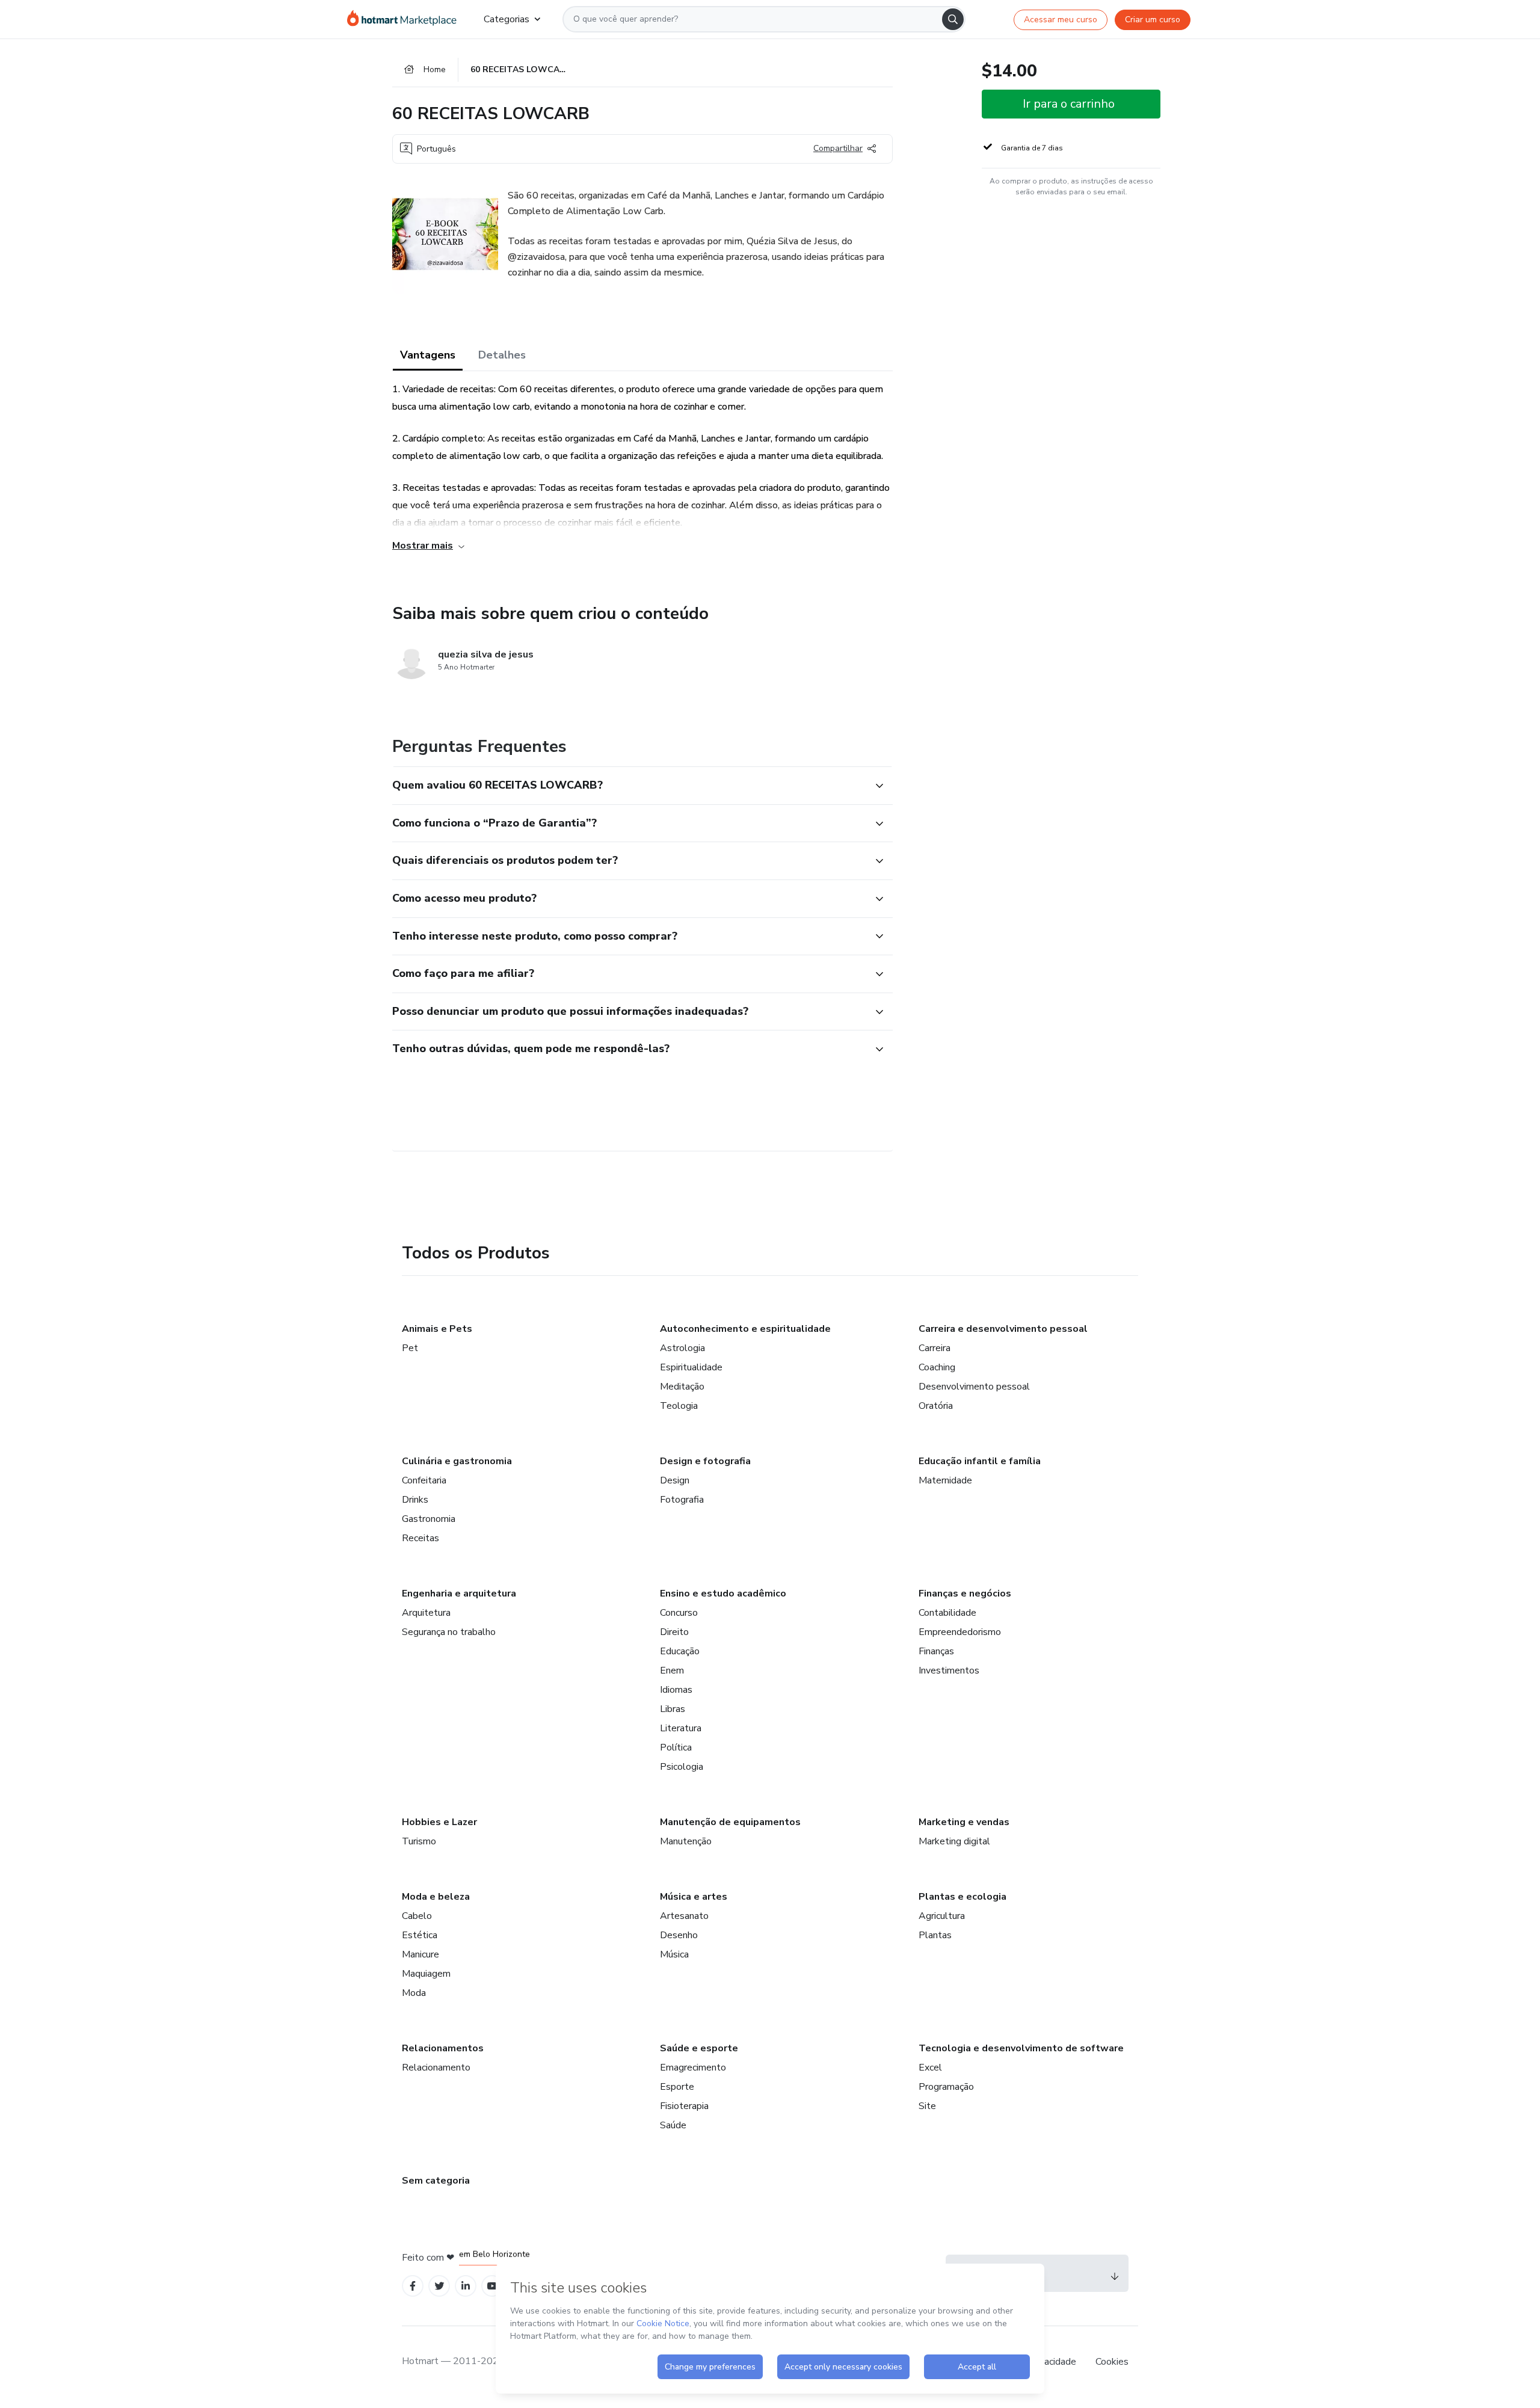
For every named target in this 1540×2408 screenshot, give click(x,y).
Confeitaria (424, 1480)
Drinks (415, 1500)
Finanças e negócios (965, 1594)
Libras (673, 1709)
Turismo (419, 1841)
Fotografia (682, 1500)
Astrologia (682, 1348)
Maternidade (945, 1480)
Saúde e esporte (699, 2048)
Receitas (420, 1538)
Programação (946, 2087)
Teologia (679, 1406)
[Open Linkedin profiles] (466, 2286)
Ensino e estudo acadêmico (723, 1594)
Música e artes (694, 1897)
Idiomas (676, 1690)
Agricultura (942, 1916)
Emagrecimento (693, 2068)
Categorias (507, 19)
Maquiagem (426, 1974)
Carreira (935, 1348)
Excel (930, 2068)
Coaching (937, 1367)
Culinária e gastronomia (457, 1461)
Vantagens (428, 355)
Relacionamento (436, 2068)
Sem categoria (436, 2181)
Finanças (936, 1651)
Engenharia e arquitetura (459, 1594)
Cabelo (417, 1916)
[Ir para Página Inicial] (406, 19)
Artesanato (684, 1916)
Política (676, 1747)
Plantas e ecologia (962, 1897)
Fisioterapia (684, 2106)
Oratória (936, 1406)
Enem (672, 1671)
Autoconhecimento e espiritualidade (745, 1329)
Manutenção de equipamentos (730, 1822)
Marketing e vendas (964, 1822)
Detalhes (502, 355)
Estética (420, 1935)
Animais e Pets (437, 1329)
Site (927, 2106)
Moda (414, 1993)
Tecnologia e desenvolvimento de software (1021, 2048)
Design (675, 1480)
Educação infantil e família (980, 1461)
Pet (410, 1348)
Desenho (679, 1935)
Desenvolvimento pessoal (974, 1387)
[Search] (953, 19)
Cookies (1112, 2362)
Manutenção (686, 1841)
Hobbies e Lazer (439, 1822)
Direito (674, 1632)
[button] (629, 786)
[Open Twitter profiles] (439, 2286)
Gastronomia (429, 1519)
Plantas (935, 1935)
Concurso (679, 1613)
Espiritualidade (691, 1367)
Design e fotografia (705, 1461)
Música (674, 1954)
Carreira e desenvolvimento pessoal (1003, 1329)
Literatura (681, 1728)
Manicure (420, 1954)
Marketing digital (954, 1841)
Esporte (677, 2087)
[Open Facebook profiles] (413, 2286)
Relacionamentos (443, 2048)
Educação (680, 1651)
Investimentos (949, 1671)
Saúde (673, 2125)
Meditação (682, 1387)
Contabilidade (947, 1613)
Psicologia (682, 1767)
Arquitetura (426, 1613)
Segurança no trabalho (449, 1632)
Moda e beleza (436, 1897)
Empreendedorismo (960, 1632)
